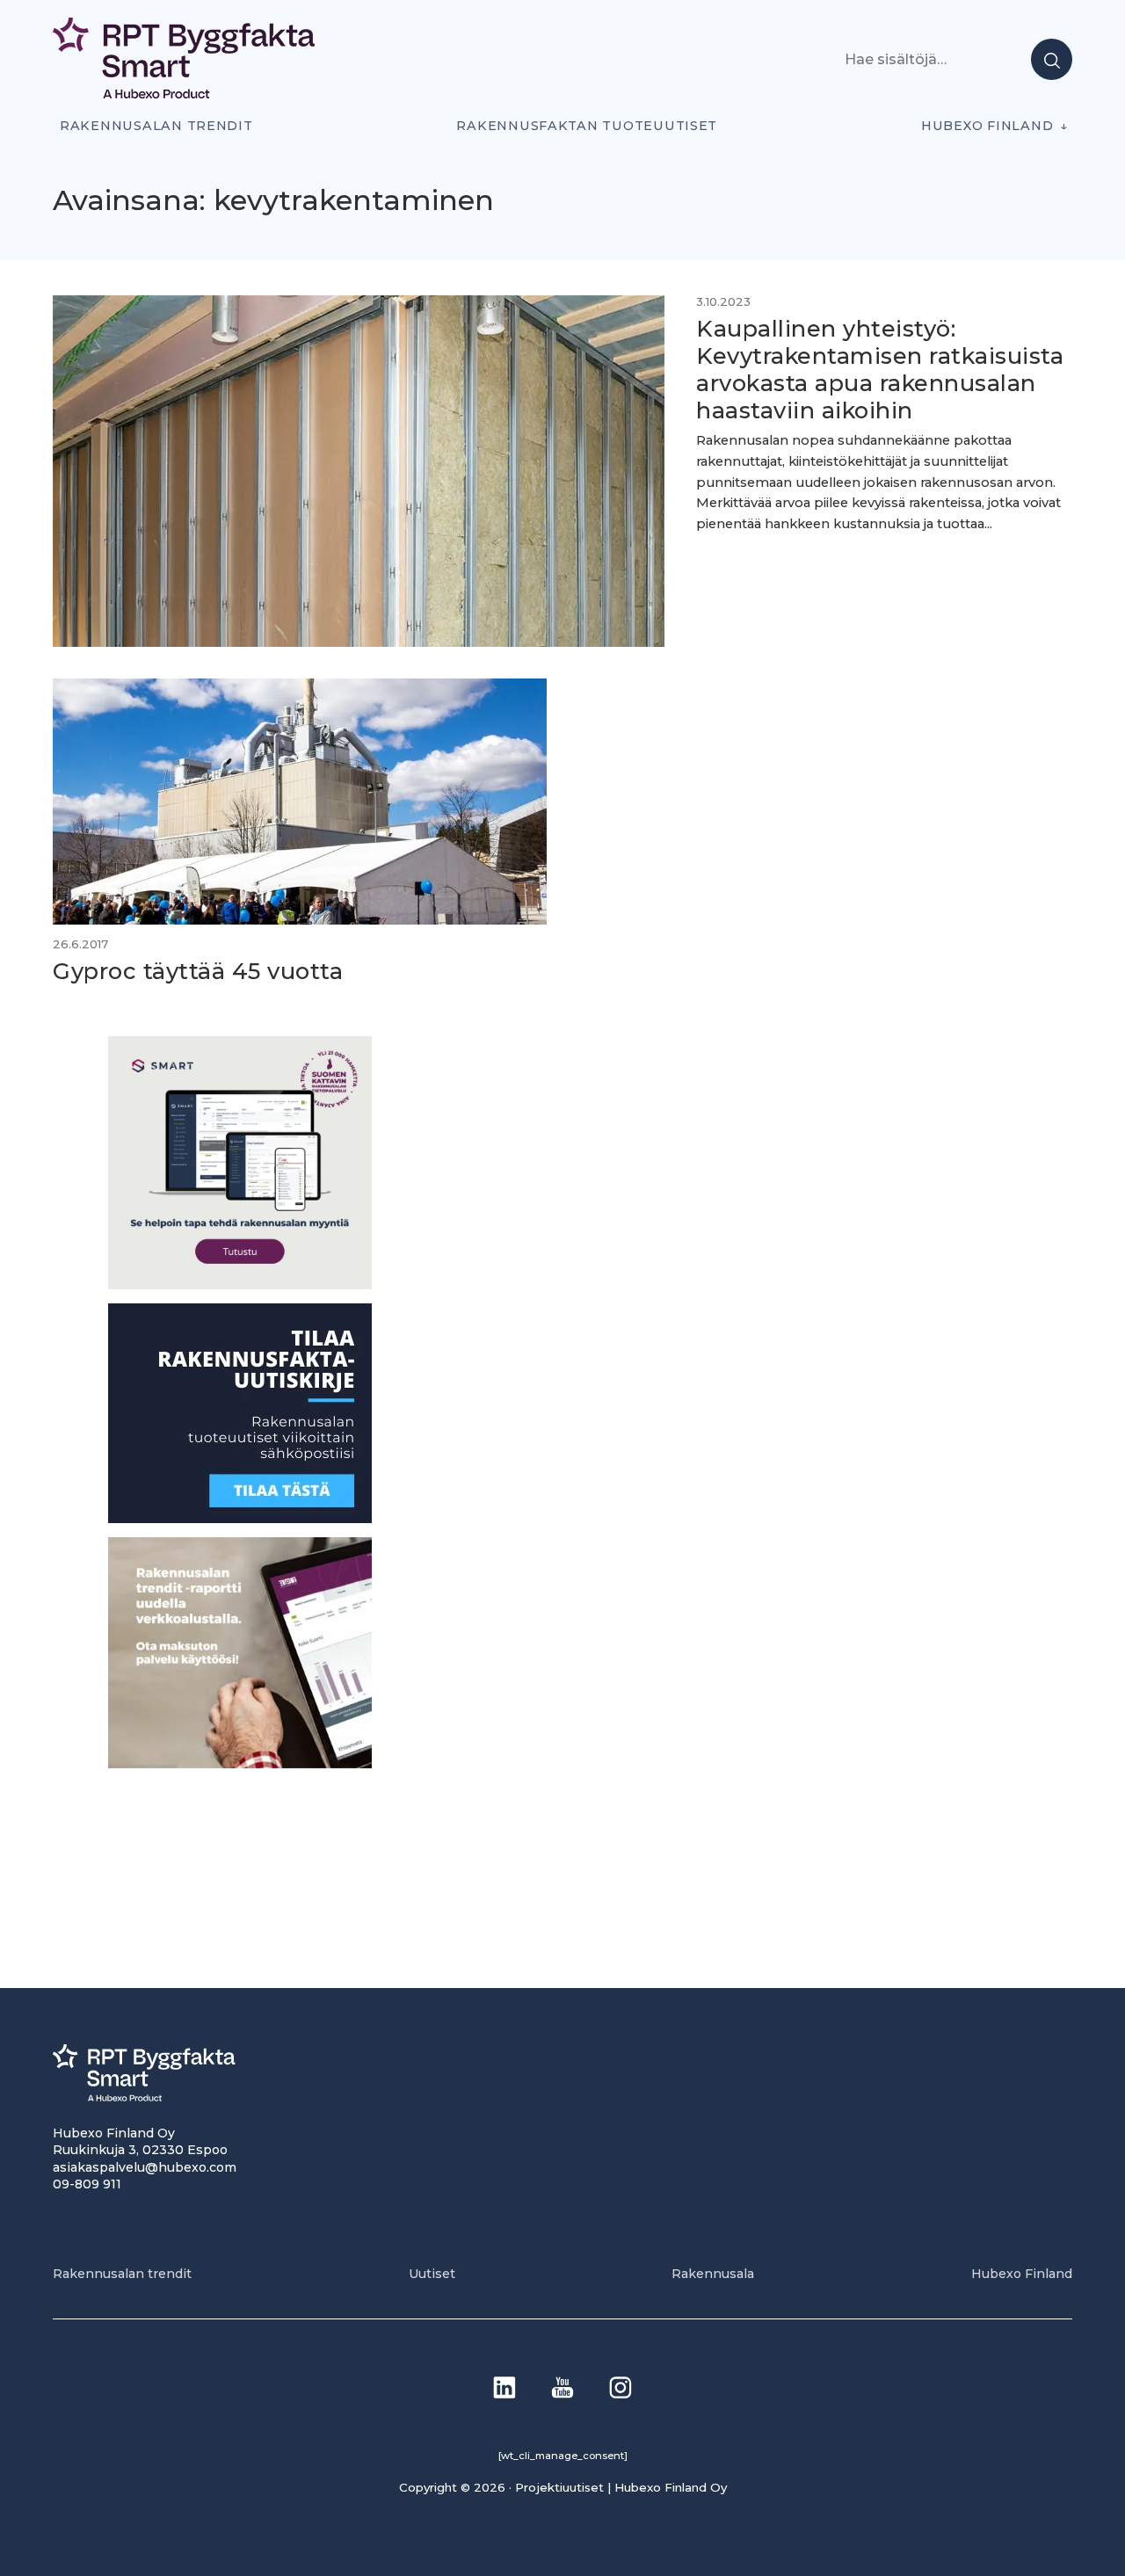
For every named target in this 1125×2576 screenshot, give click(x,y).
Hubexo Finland (987, 126)
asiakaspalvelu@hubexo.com (145, 2167)
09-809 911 (87, 2184)
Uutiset (432, 2274)
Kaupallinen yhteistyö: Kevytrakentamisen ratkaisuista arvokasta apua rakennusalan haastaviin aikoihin (880, 369)
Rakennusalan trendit (156, 126)
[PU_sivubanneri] (240, 1763)
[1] (240, 1518)
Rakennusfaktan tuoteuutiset (587, 126)
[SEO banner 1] (240, 1284)
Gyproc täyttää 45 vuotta (198, 971)
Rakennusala (713, 2274)
